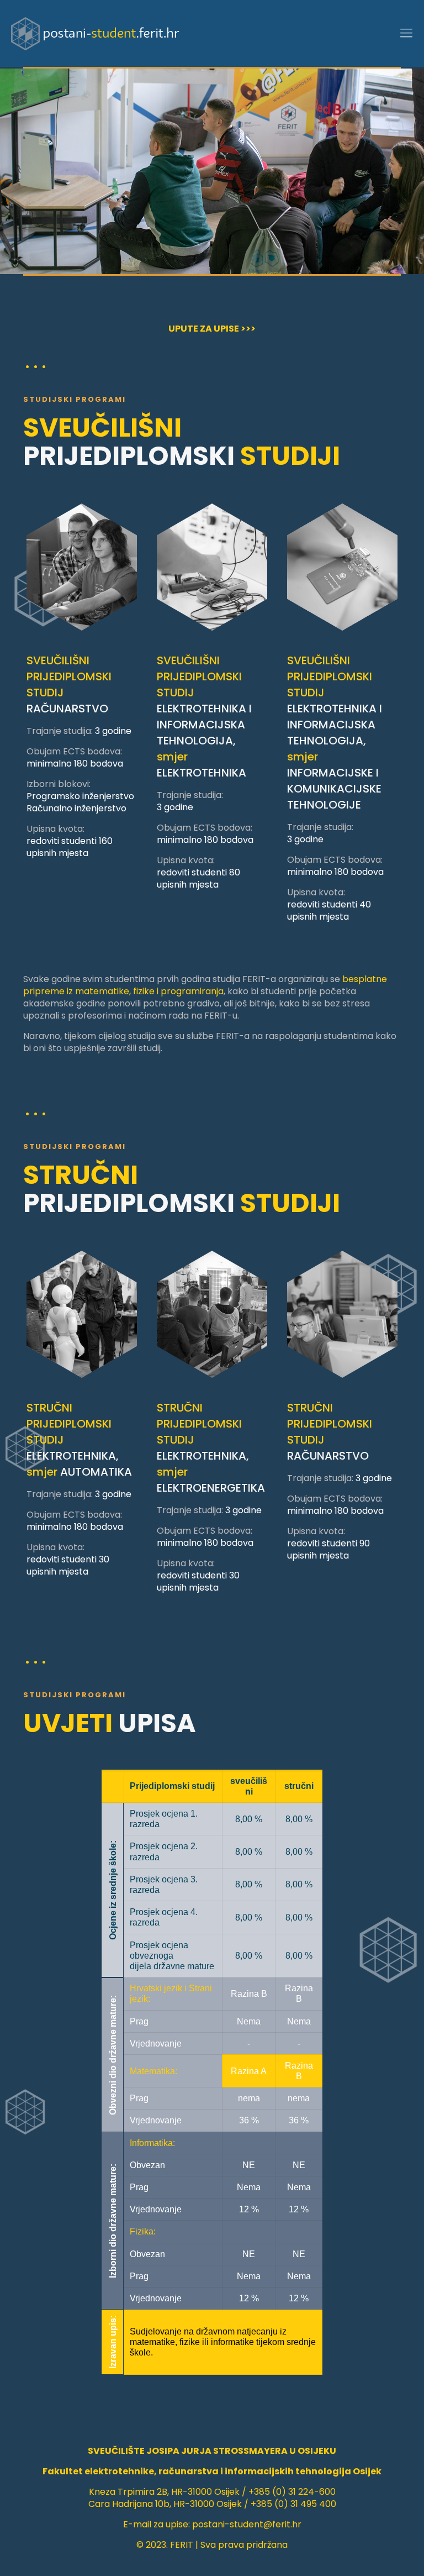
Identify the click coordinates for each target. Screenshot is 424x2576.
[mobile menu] (406, 33)
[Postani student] (95, 33)
